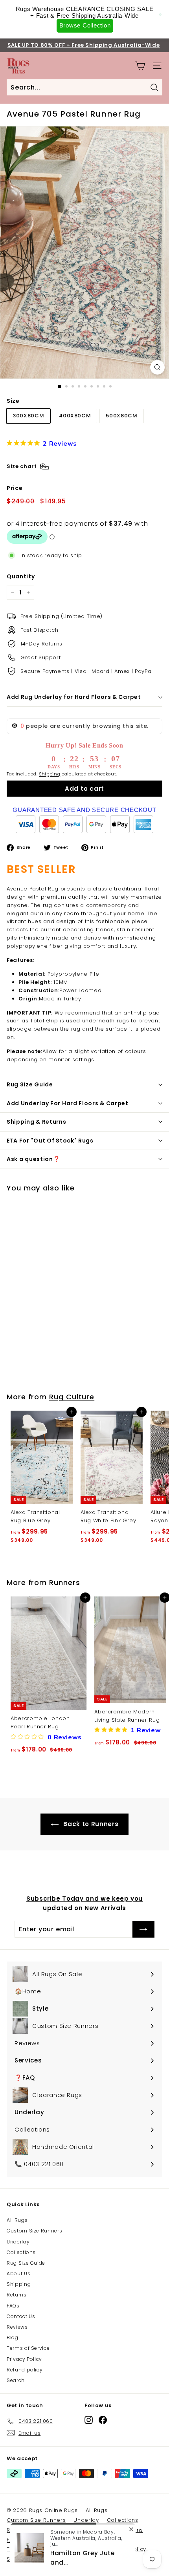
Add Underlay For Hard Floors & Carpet (68, 1103)
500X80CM (121, 416)
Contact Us (21, 2316)
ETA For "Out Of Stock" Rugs (50, 1141)
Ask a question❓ (33, 1159)
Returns (17, 2295)
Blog (13, 2337)
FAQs (13, 2306)
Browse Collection (85, 25)
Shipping (50, 774)
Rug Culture (72, 1397)
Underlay (18, 2242)
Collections (21, 2252)
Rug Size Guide (30, 1084)
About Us (18, 2273)
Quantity (21, 576)
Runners (64, 1582)
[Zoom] (157, 367)
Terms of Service (28, 2348)
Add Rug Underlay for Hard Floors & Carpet (74, 697)
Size (13, 401)
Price (15, 488)
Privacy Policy (24, 2359)
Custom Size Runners (34, 2231)
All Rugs (17, 2220)
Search (16, 2380)
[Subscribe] (143, 1929)
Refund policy (25, 2370)
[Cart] (140, 66)
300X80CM (28, 416)
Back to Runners (90, 1824)
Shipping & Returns (37, 1122)
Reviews (17, 2327)
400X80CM (75, 416)
